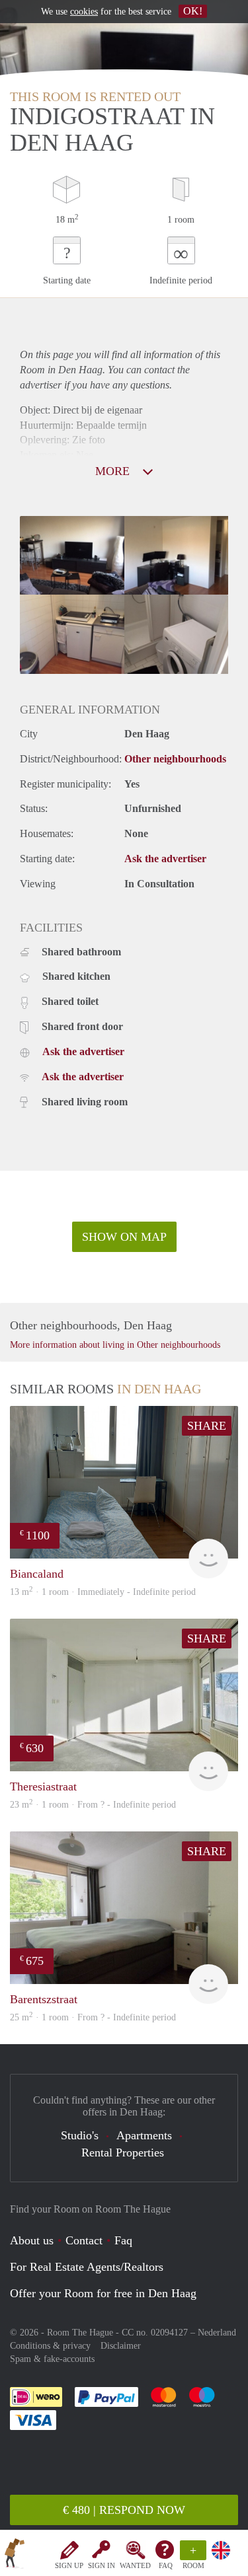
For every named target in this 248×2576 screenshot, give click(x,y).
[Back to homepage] (15, 2556)
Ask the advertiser (165, 859)
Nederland (217, 2333)
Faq (123, 2240)
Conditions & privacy (50, 2346)
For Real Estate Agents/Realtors (87, 2267)
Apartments (144, 2135)
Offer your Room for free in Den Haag (103, 2293)
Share (207, 1426)
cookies (84, 12)
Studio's (80, 2135)
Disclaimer (121, 2346)
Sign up (69, 2565)
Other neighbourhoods (175, 759)
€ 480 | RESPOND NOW (124, 2510)
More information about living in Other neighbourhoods (115, 1345)
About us (32, 2240)
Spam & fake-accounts (52, 2359)
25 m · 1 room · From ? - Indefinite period (93, 2017)
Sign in (102, 2565)
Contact (84, 2240)
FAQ (166, 2565)
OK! (193, 11)
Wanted (135, 2565)
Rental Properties (123, 2153)
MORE (114, 471)
